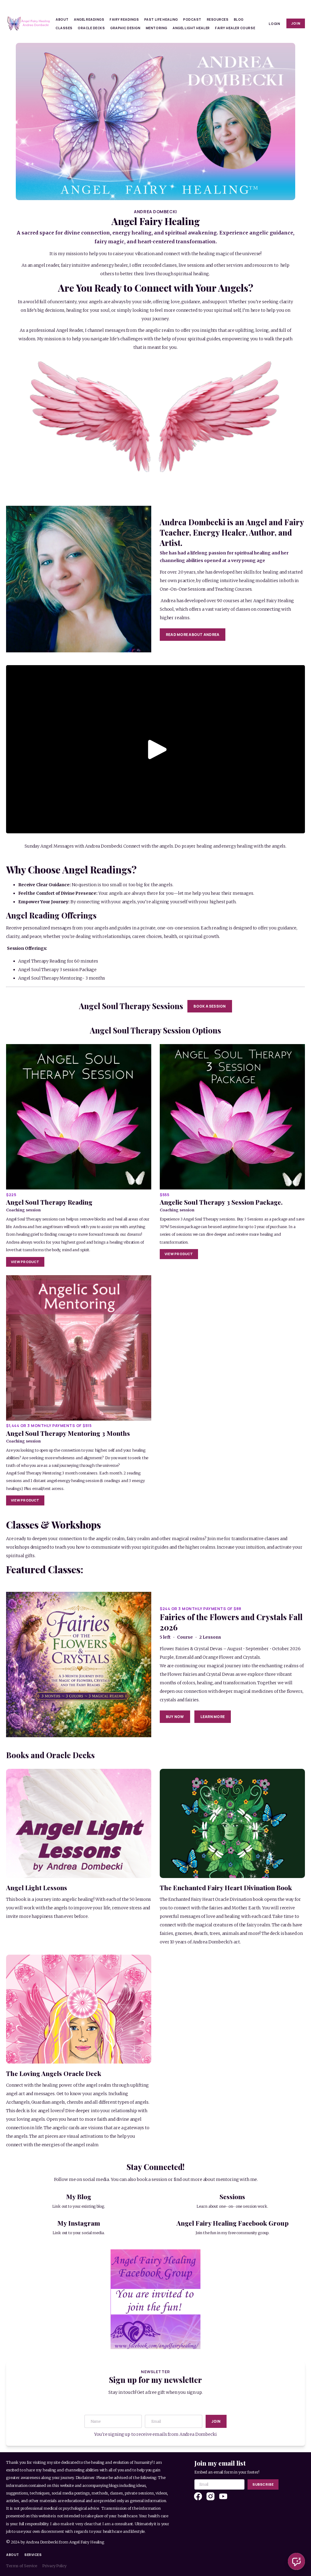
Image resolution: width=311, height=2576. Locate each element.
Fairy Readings (124, 19)
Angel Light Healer (191, 28)
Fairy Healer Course (235, 28)
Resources (218, 19)
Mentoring (157, 28)
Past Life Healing (161, 19)
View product (25, 1262)
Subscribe (263, 2484)
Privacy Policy (54, 2566)
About (62, 19)
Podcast (192, 19)
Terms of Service (22, 2566)
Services (33, 2555)
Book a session (210, 1006)
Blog (239, 19)
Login (274, 24)
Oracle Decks (91, 28)
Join (296, 23)
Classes (64, 28)
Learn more (213, 1717)
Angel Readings (89, 19)
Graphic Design (125, 28)
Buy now (175, 1717)
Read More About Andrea (193, 635)
